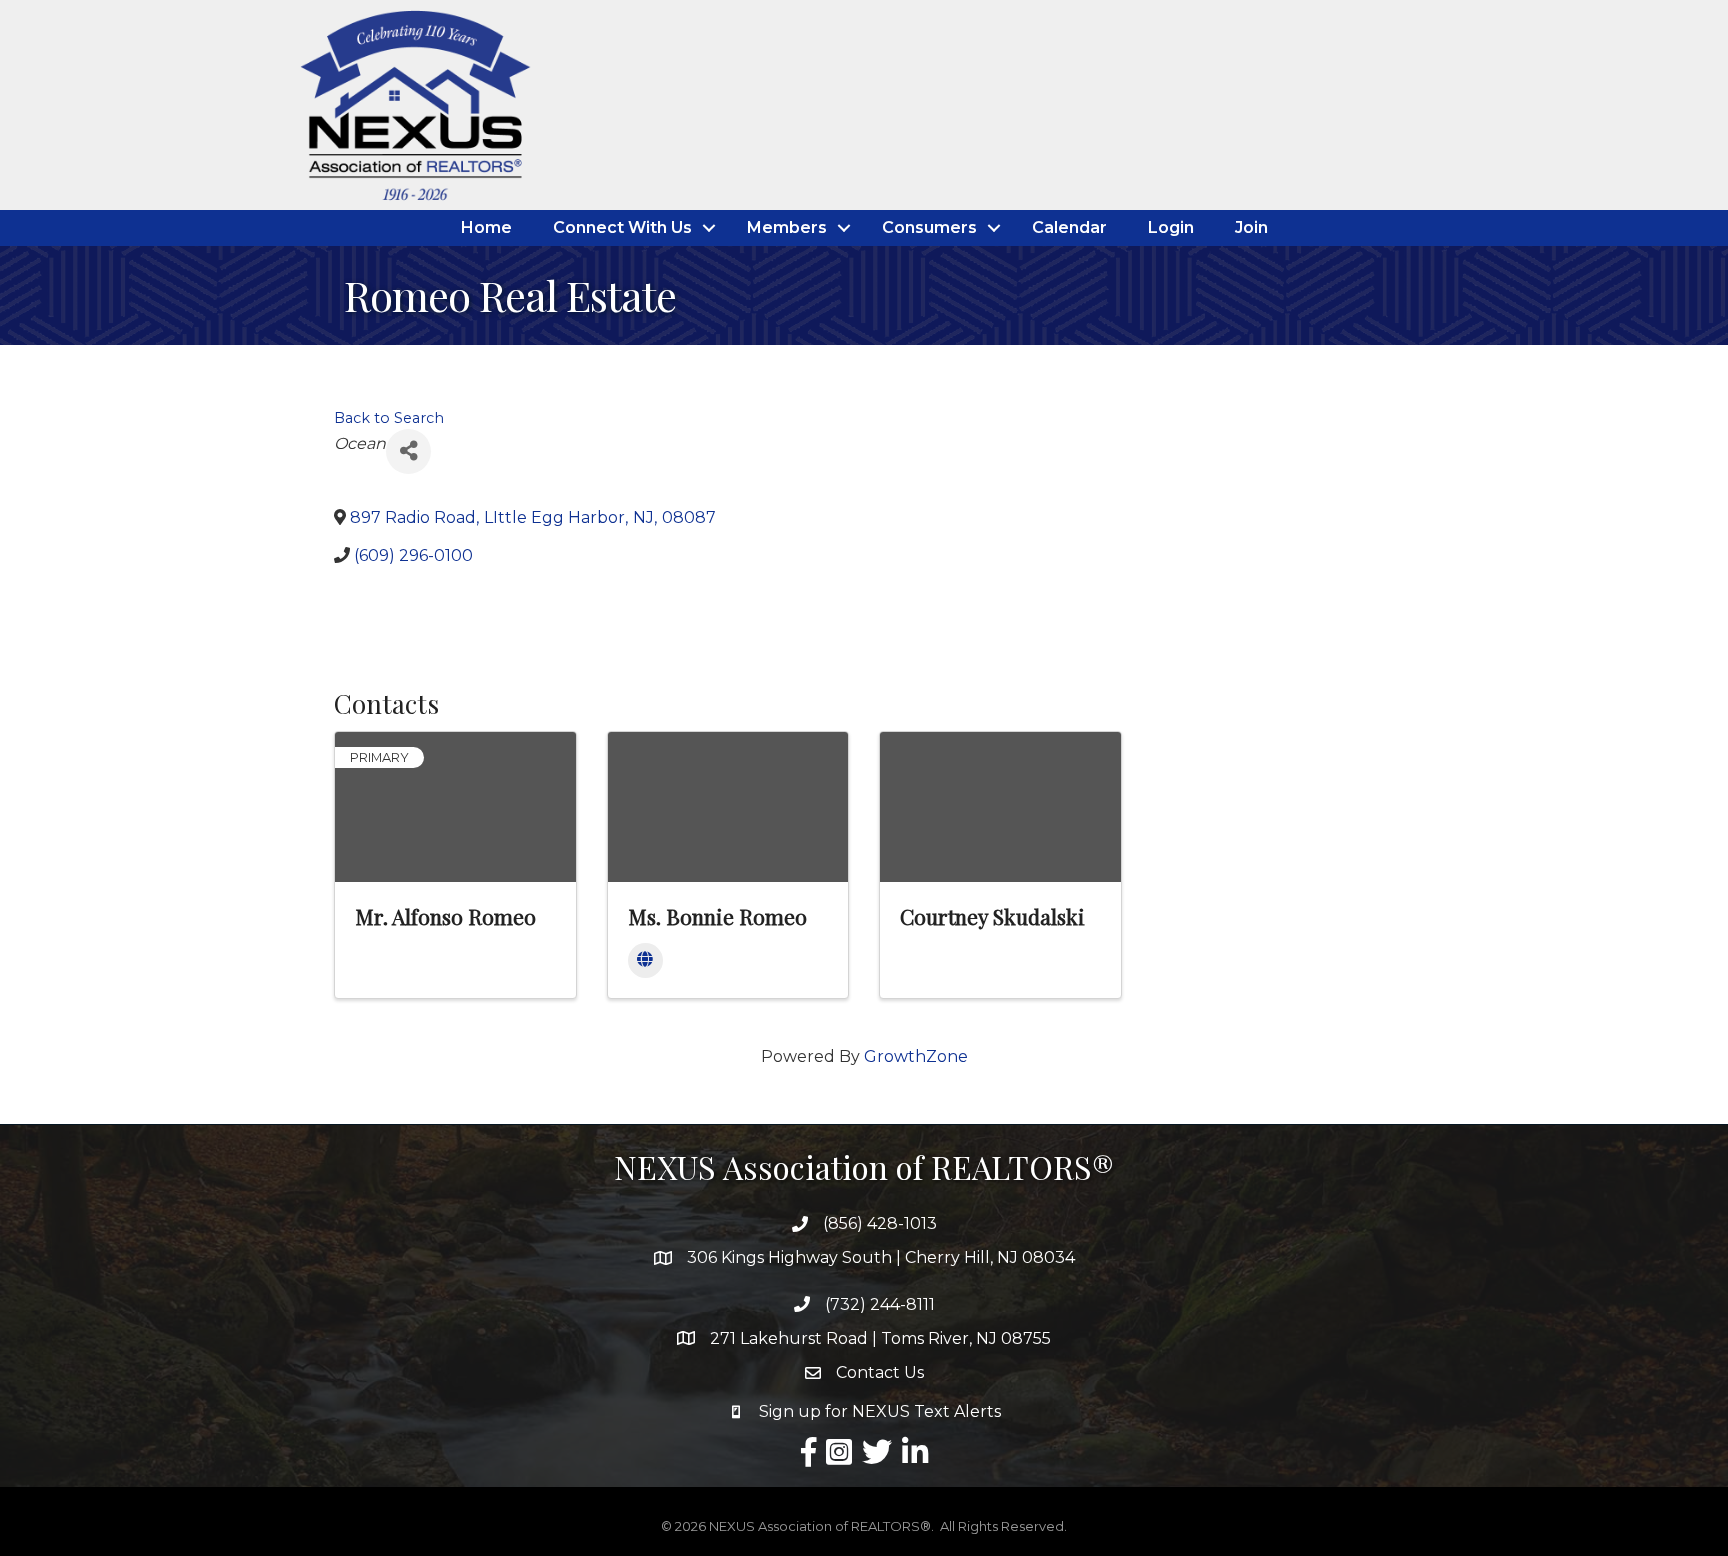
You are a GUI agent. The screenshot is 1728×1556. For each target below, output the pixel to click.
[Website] (645, 960)
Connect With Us (622, 227)
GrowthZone (916, 1056)
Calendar (1069, 227)
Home (486, 227)
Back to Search (389, 418)
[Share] (408, 451)
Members (787, 227)
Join (1251, 227)
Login (1171, 227)
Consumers (929, 227)
